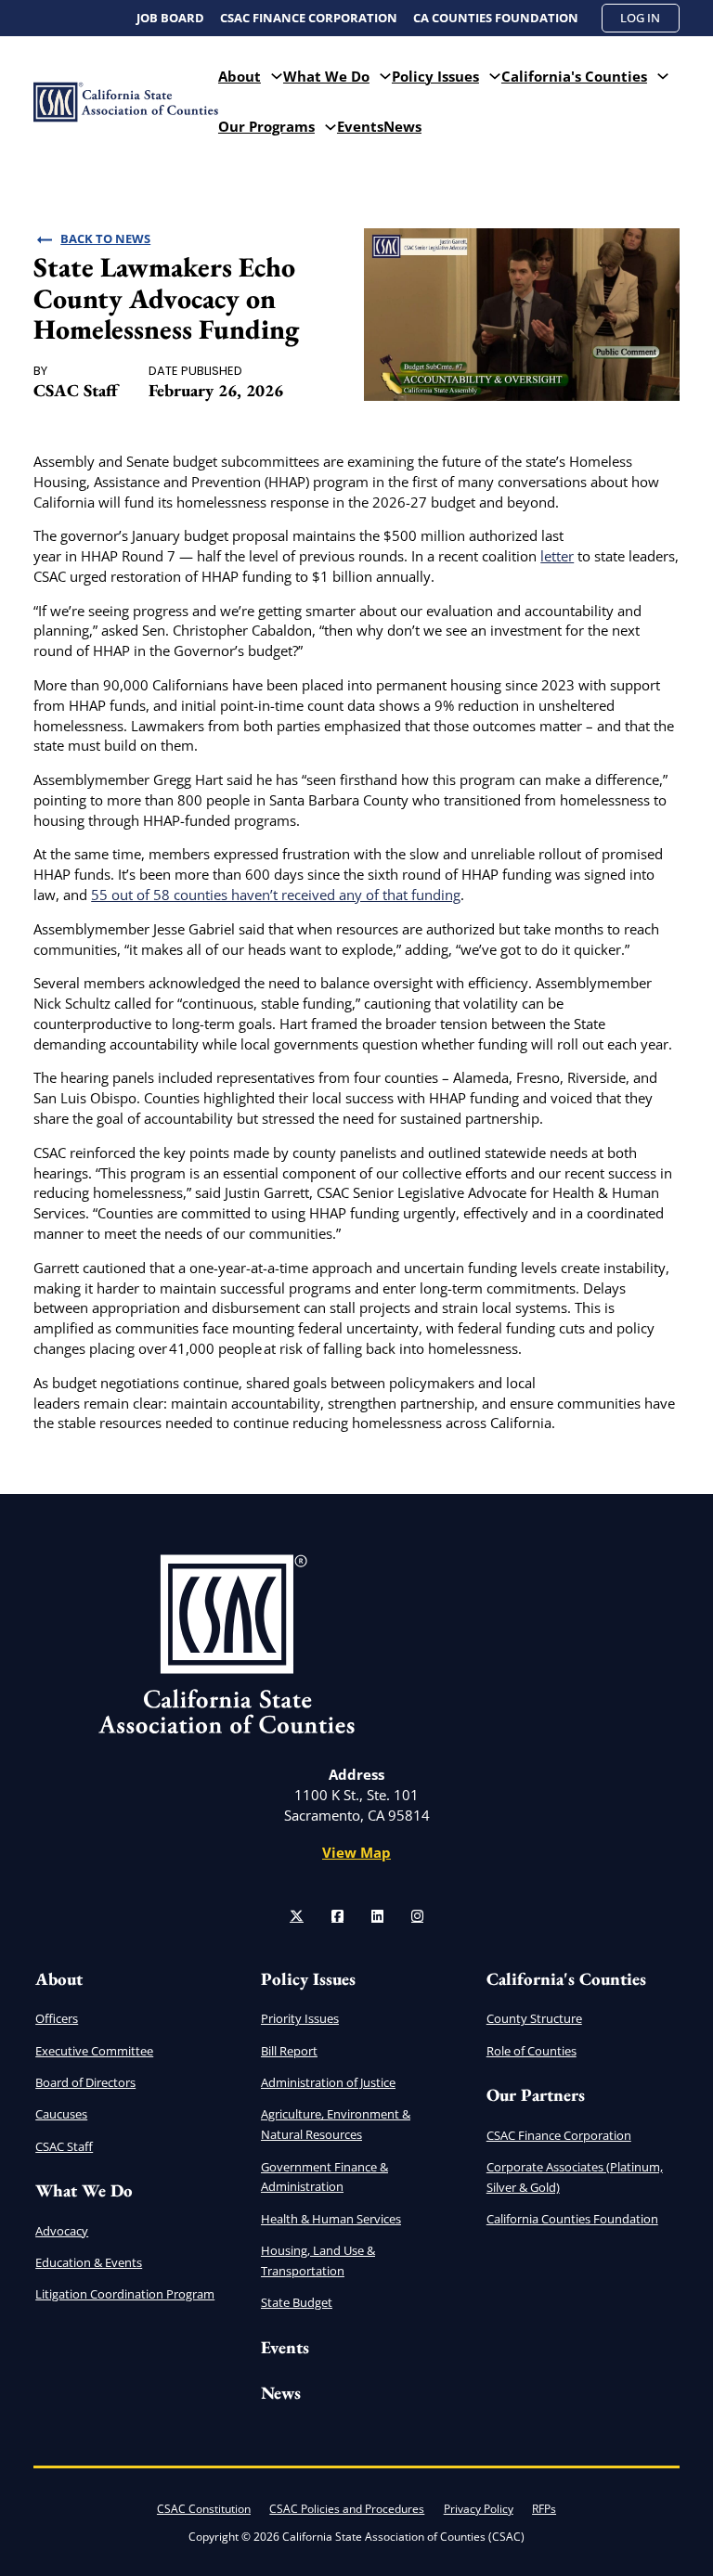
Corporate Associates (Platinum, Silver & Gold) (575, 2177)
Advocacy (62, 2231)
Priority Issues (300, 2018)
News (402, 126)
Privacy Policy (479, 2509)
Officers (57, 2018)
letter (557, 556)
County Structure (534, 2018)
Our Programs (266, 126)
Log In (640, 18)
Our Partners (536, 2095)
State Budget (297, 2302)
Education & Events (89, 2262)
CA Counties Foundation (496, 18)
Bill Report (289, 2051)
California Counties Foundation (572, 2219)
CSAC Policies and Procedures (347, 2509)
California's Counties (574, 76)
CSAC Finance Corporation (309, 18)
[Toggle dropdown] (277, 77)
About (240, 76)
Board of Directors (85, 2082)
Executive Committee (94, 2051)
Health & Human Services (331, 2219)
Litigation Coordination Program (125, 2294)
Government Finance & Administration (324, 2177)
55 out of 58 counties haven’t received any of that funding (276, 895)
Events (360, 126)
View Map (356, 1852)
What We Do (326, 76)
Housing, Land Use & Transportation (318, 2260)
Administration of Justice (328, 2082)
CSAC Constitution (204, 2509)
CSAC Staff (64, 2146)
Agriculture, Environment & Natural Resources (336, 2124)
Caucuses (61, 2114)
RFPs (544, 2509)
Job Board (170, 18)
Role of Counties (532, 2051)
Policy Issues (435, 76)
